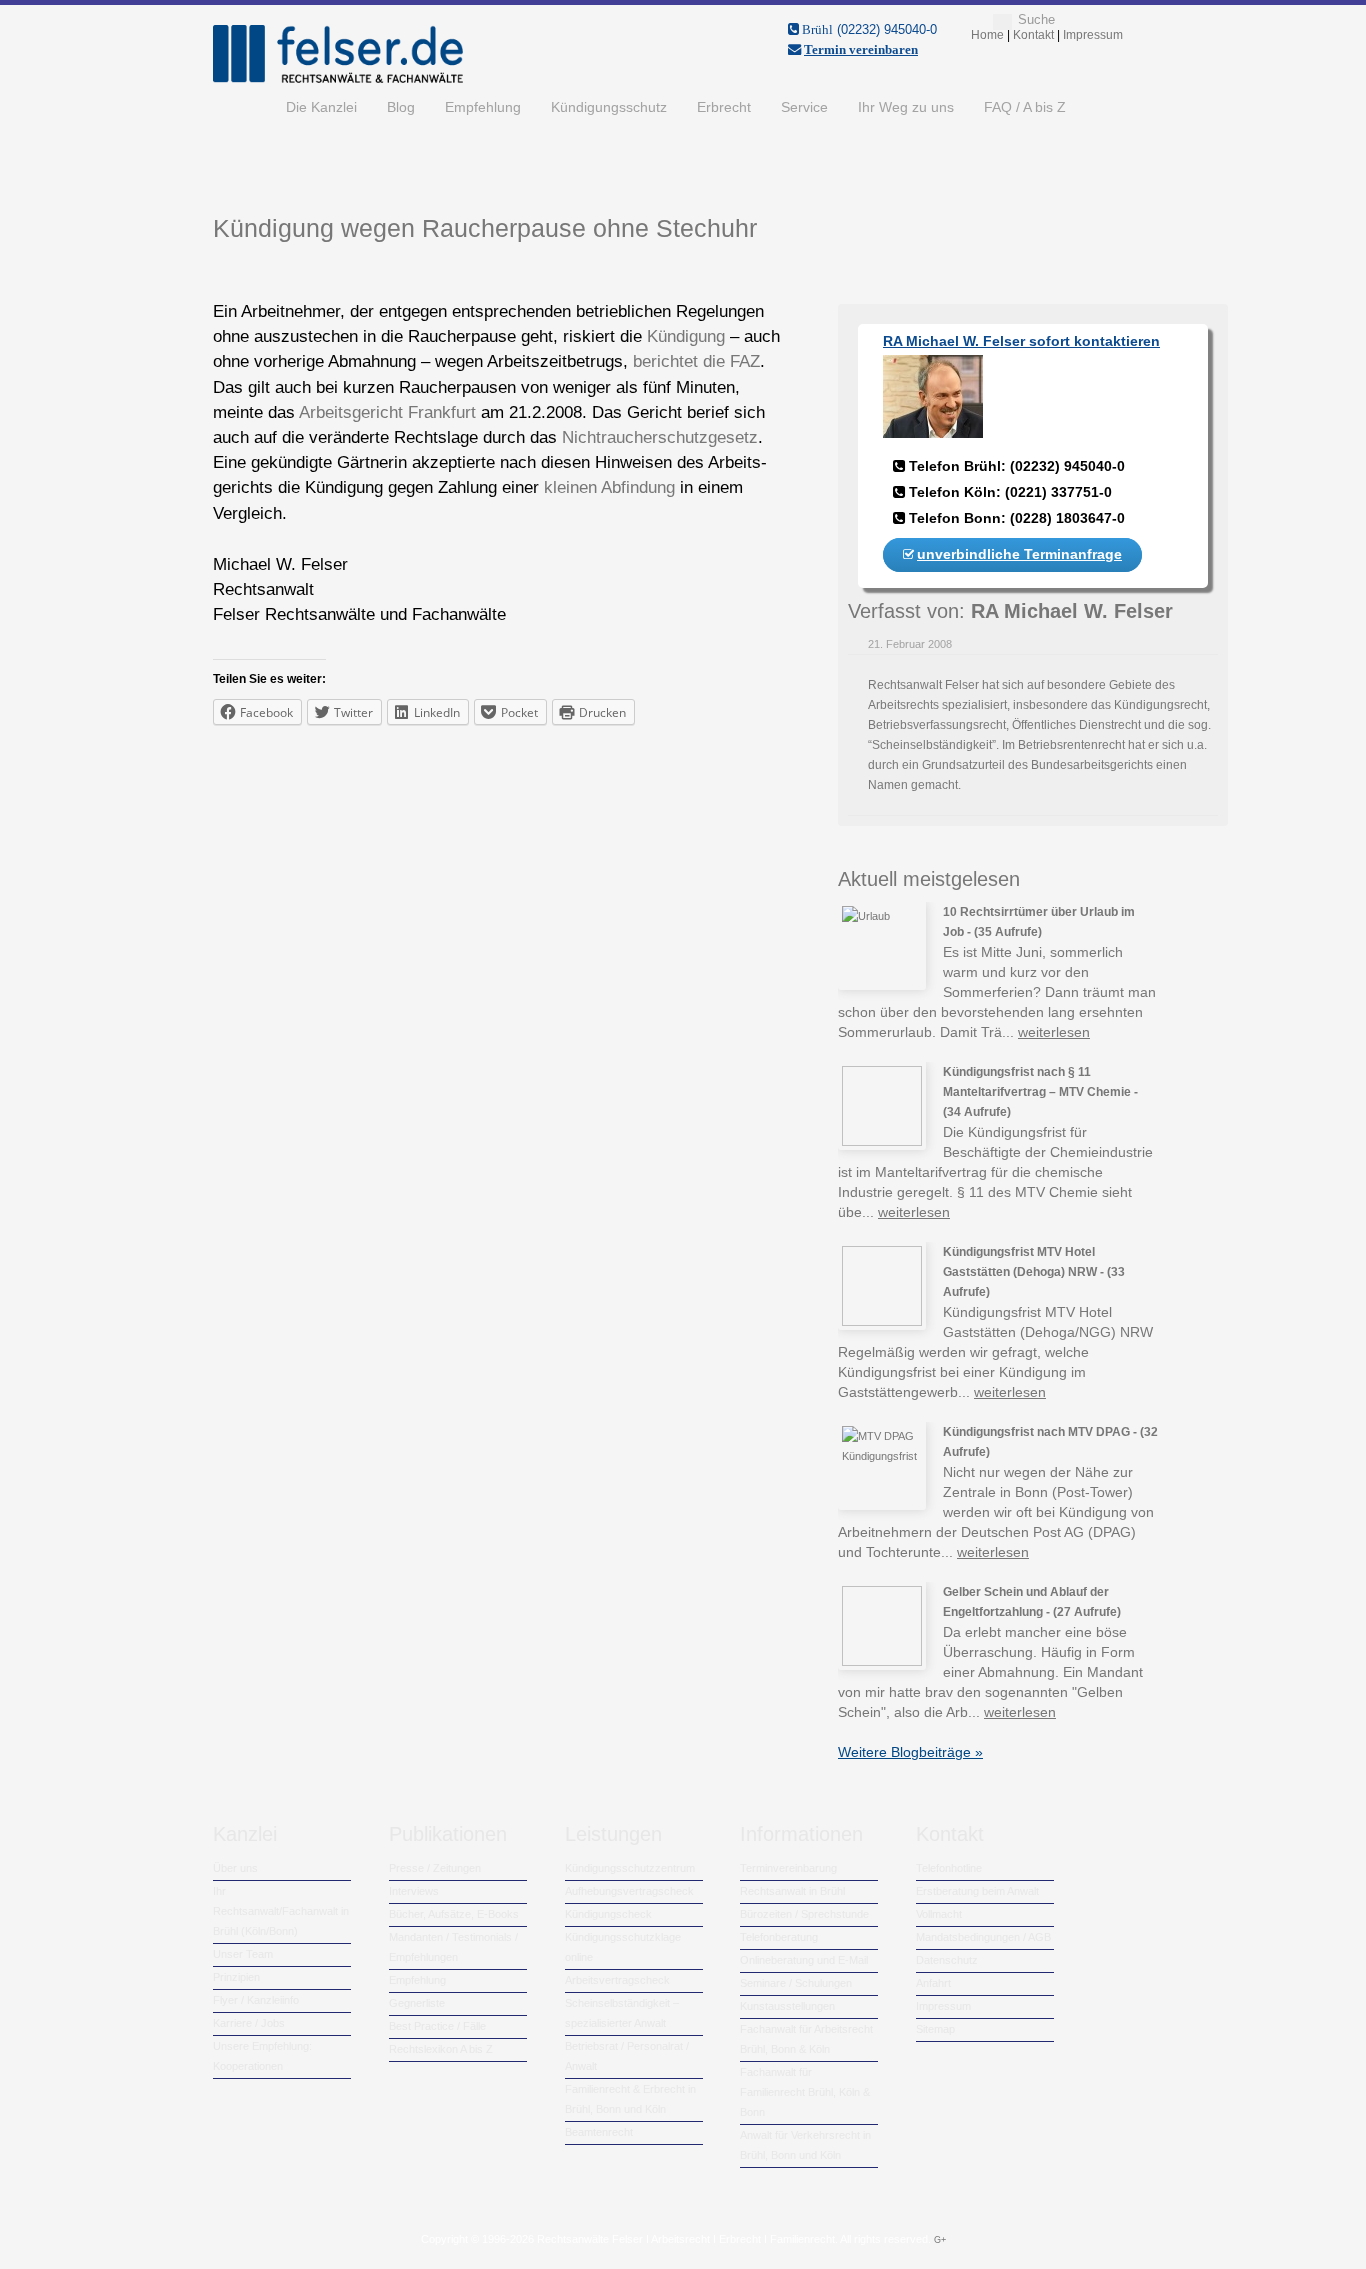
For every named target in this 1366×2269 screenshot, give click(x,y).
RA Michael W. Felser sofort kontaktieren (1021, 341)
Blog (401, 107)
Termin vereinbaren (861, 49)
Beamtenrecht (599, 2132)
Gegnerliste (417, 2003)
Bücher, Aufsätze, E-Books (454, 1914)
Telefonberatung (779, 1937)
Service (804, 107)
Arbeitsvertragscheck (617, 1980)
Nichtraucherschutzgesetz (660, 437)
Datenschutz (947, 1960)
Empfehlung (483, 107)
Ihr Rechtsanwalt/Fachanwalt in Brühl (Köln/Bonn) (281, 1911)
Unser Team (243, 1954)
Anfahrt (933, 1983)
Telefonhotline (949, 1868)
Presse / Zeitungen (435, 1868)
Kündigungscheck (608, 1914)
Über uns (235, 1868)
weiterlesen (1054, 1032)
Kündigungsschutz (609, 107)
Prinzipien (236, 1977)
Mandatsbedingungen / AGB (983, 1937)
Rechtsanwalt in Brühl (792, 1891)
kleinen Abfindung (609, 487)
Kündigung (688, 336)
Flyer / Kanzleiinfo (256, 2000)
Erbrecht (724, 107)
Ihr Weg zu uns (906, 107)
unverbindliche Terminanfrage (1019, 554)
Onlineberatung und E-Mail (804, 1960)
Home (242, 107)
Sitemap (935, 2029)
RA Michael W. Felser (1072, 611)
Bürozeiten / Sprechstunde (804, 1914)
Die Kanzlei (321, 107)
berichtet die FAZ (696, 361)
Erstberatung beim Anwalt (977, 1891)
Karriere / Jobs (249, 2023)
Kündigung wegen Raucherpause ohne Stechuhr (485, 228)
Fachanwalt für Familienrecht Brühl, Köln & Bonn (805, 2092)
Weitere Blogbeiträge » (910, 1752)
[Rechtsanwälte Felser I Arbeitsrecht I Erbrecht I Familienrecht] (338, 79)
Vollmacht (939, 1914)
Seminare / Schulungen (796, 1983)
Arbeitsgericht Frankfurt (387, 412)
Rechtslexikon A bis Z (441, 2049)
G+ (940, 2240)
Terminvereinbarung (788, 1868)
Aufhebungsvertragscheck (629, 1891)
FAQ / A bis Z (1025, 107)
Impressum (943, 2006)
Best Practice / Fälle (437, 2026)
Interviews (414, 1891)
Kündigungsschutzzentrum (630, 1868)
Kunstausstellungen (787, 2006)
